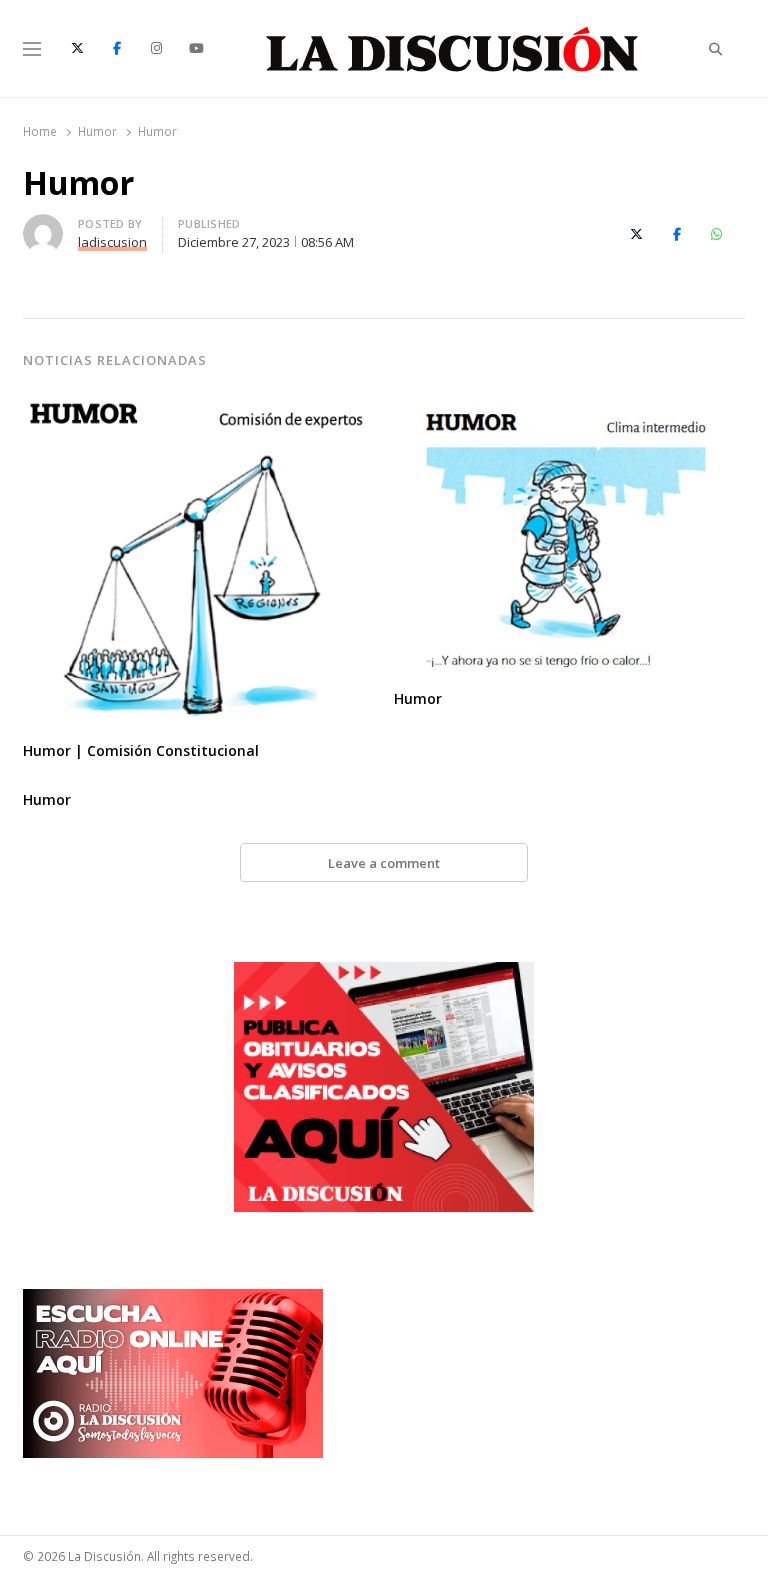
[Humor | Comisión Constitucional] (198, 403)
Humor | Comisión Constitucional (141, 750)
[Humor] (569, 403)
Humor (418, 698)
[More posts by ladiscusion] (43, 226)
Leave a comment (384, 863)
